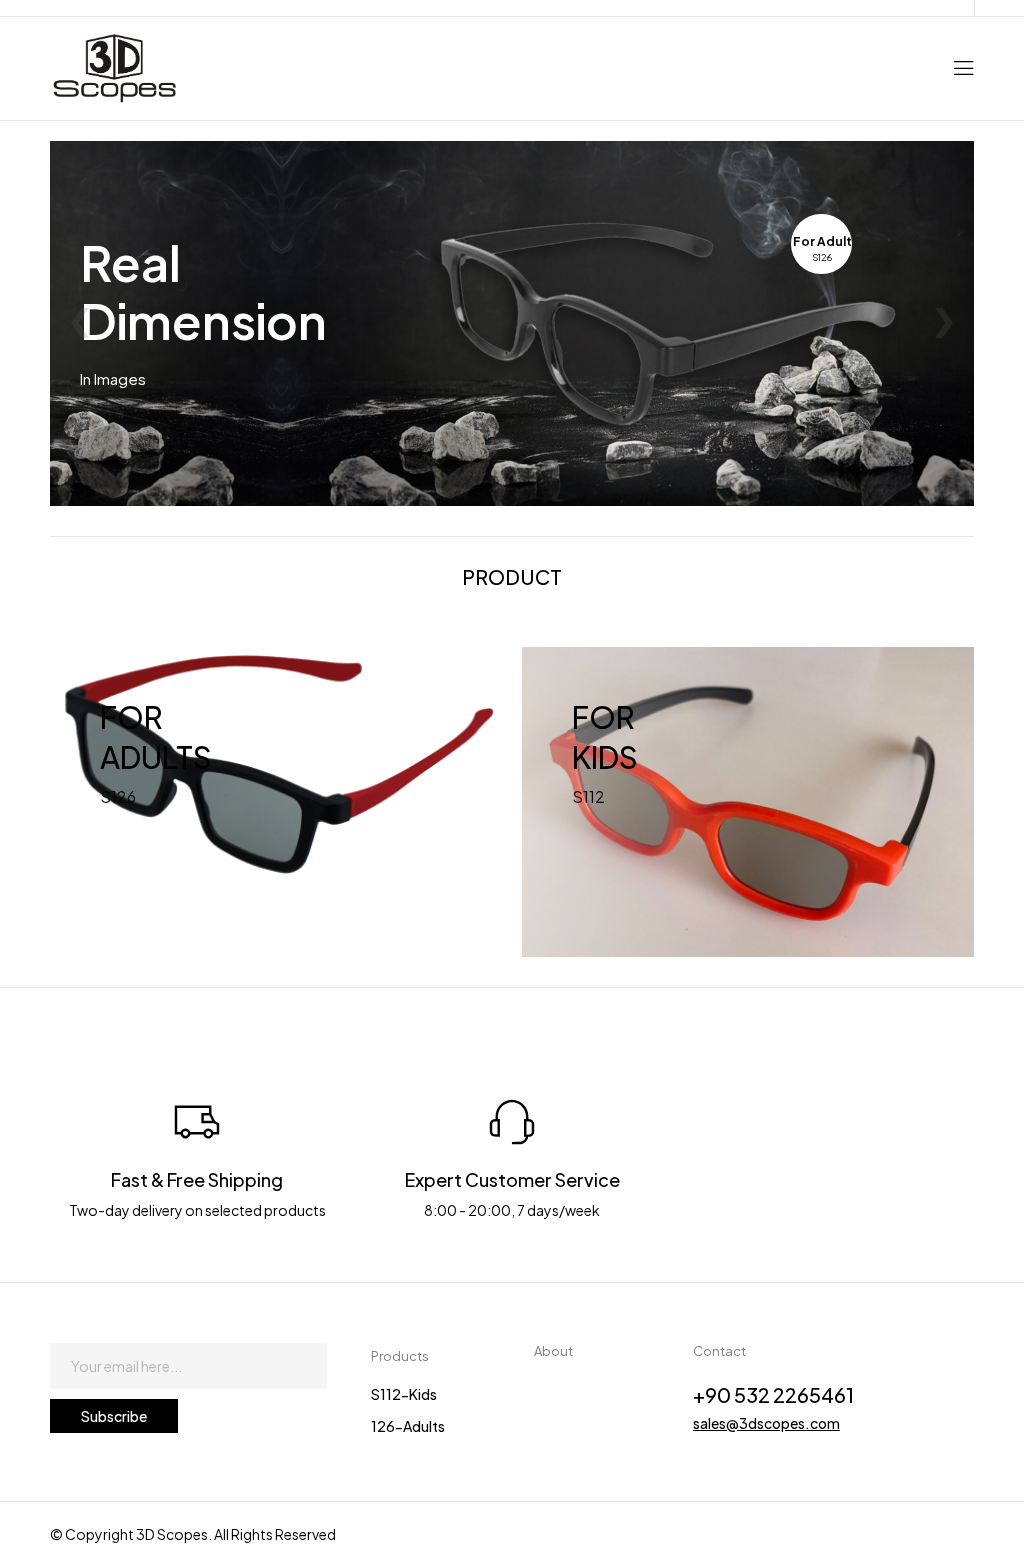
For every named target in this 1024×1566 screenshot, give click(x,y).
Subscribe (114, 1416)
